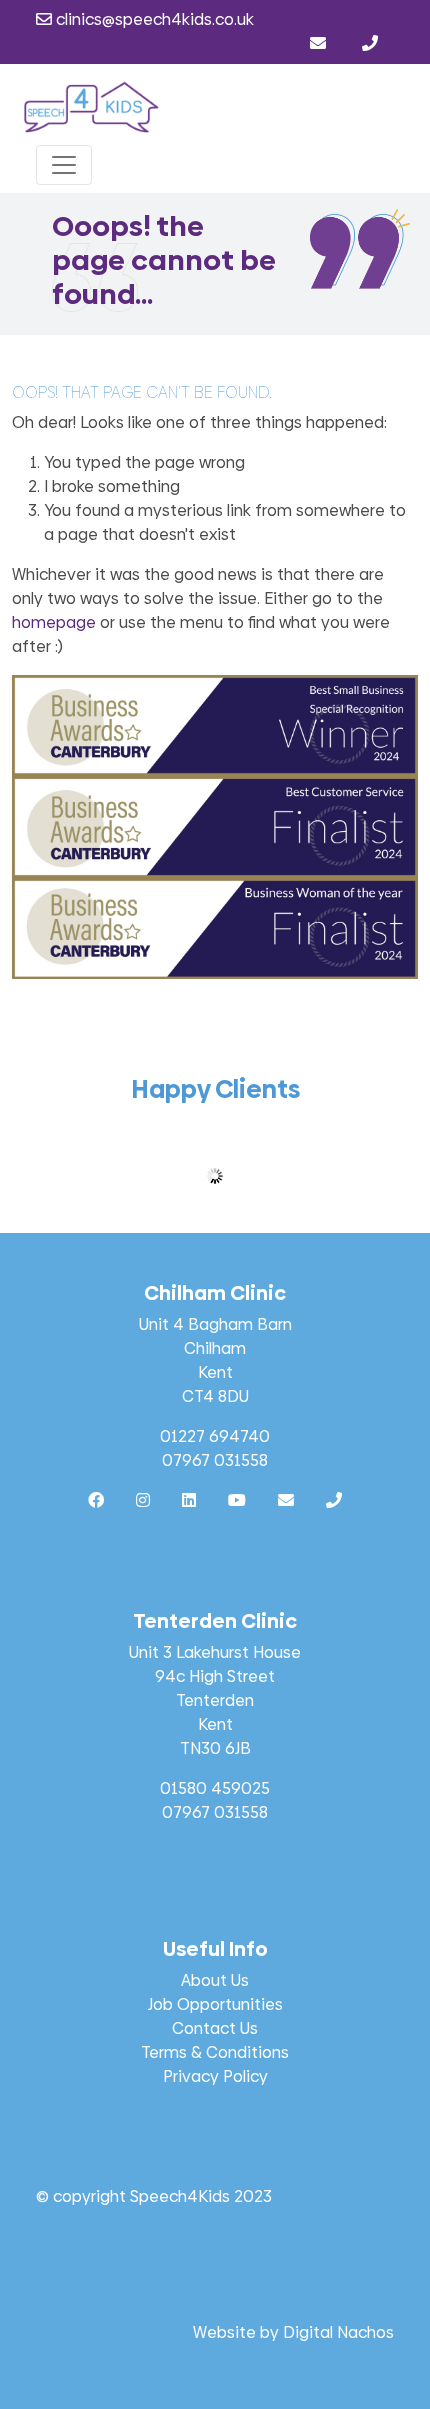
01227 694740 (215, 1436)
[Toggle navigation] (64, 165)
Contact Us (215, 2028)
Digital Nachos (338, 2332)
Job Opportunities (215, 2004)
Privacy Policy (215, 2076)
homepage (54, 622)
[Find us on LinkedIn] (189, 1500)
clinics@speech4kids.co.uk (153, 19)
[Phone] (370, 43)
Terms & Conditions (215, 2052)
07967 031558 (215, 1460)
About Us (215, 1980)
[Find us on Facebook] (96, 1500)
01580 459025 (215, 1788)
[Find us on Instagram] (143, 1500)
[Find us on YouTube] (237, 1500)
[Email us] (320, 43)
